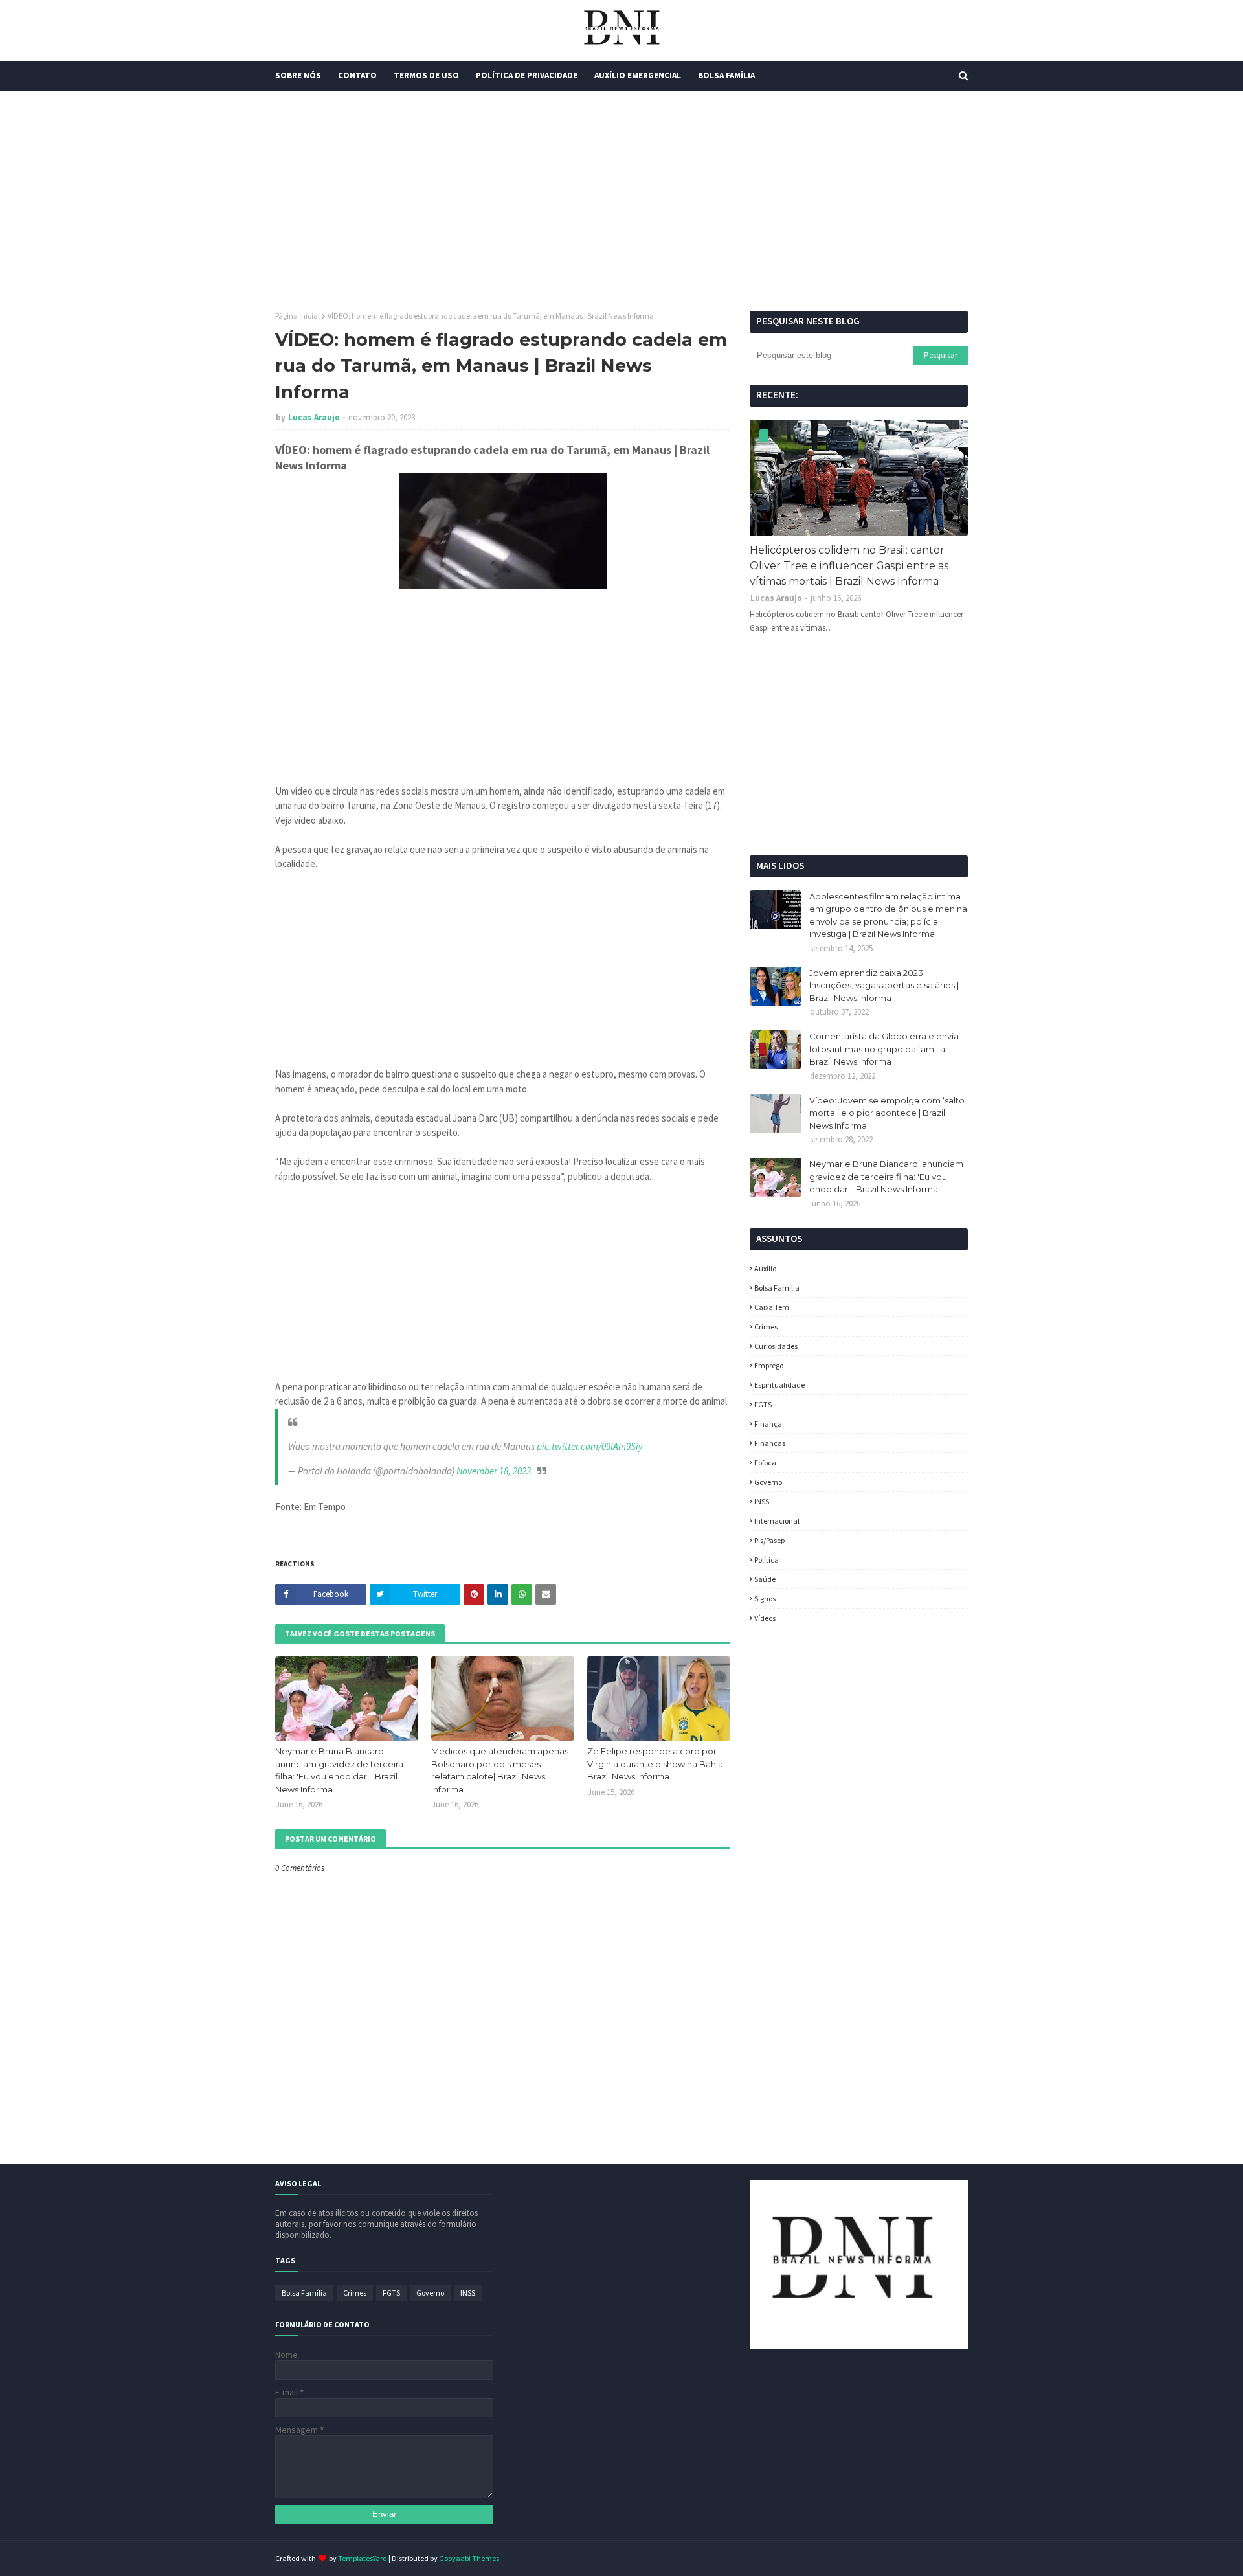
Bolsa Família (777, 1288)
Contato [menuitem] (357, 75)
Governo (768, 1482)
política (767, 1560)
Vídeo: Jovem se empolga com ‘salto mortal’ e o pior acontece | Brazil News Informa (887, 1113)
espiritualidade (779, 1385)
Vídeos (765, 1618)
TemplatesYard (363, 2558)
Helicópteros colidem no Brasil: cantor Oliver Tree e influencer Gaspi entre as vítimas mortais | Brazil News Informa (849, 566)
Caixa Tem (772, 1307)
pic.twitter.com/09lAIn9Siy (590, 1446)
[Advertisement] (621, 201)
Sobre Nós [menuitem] (298, 75)
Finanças (770, 1443)
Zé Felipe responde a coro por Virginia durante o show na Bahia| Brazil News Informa (656, 1764)
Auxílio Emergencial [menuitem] (638, 75)
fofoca (765, 1463)
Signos (765, 1599)
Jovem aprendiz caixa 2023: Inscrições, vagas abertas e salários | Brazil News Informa (884, 985)
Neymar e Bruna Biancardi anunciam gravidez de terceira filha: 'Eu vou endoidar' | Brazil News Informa (339, 1770)
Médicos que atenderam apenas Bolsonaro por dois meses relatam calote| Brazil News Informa (500, 1770)
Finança (768, 1424)
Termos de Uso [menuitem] (426, 75)
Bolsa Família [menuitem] (726, 75)
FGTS (763, 1404)
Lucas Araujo (314, 417)
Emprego (769, 1365)
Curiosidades (776, 1346)
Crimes (766, 1327)
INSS (762, 1501)
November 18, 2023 (494, 1471)
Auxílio (765, 1268)
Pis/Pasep (769, 1540)
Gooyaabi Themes (469, 2558)
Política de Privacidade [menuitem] (527, 75)
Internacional (777, 1521)
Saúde (765, 1579)
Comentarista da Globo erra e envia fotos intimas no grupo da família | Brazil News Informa (884, 1049)
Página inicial (297, 316)
